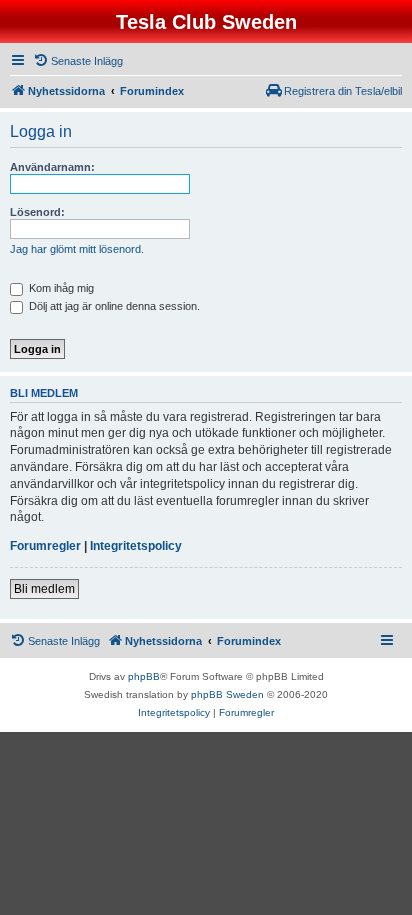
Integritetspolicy (136, 546)
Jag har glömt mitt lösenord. (77, 249)
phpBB (144, 676)
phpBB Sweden (227, 694)
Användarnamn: (52, 167)
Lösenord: (37, 212)
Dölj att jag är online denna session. (113, 306)
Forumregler (45, 546)
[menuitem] (78, 61)
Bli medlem (44, 589)
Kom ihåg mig (60, 288)
